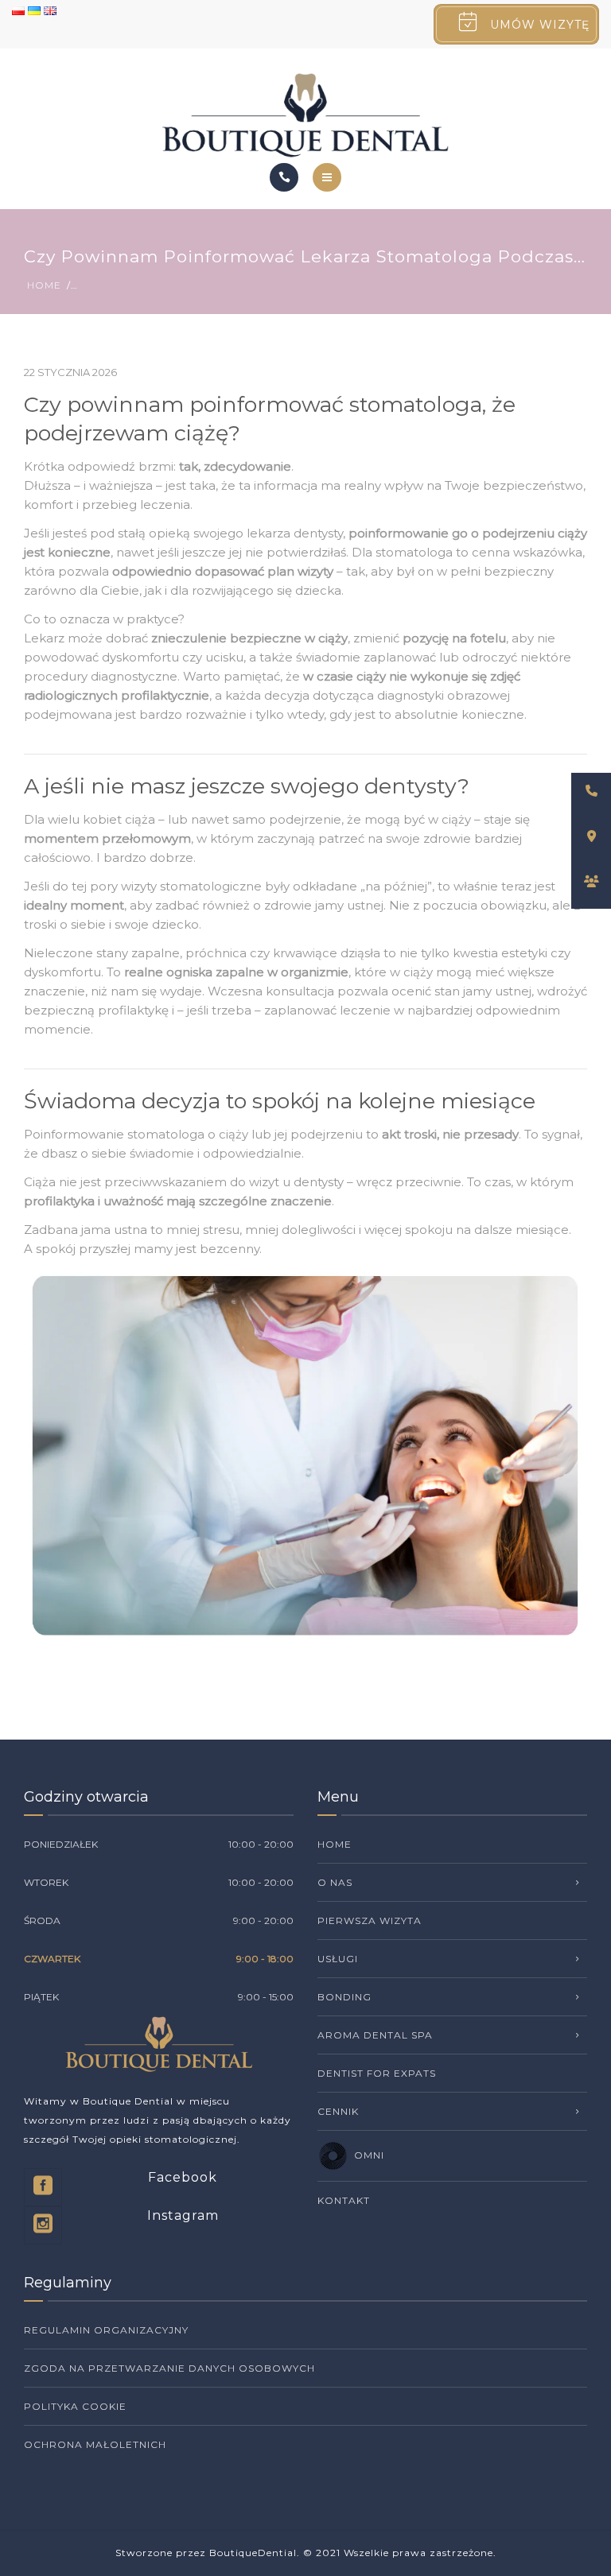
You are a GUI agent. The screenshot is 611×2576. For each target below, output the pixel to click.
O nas (335, 1882)
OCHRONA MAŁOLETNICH (95, 2444)
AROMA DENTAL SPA (375, 2035)
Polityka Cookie (75, 2406)
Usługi (338, 1959)
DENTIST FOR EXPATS (377, 2073)
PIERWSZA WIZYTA (370, 1920)
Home (44, 285)
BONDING (344, 1997)
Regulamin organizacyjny (106, 2330)
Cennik (338, 2111)
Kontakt (344, 2200)
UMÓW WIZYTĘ (540, 25)
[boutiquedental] (305, 115)
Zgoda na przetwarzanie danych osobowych (169, 2368)
